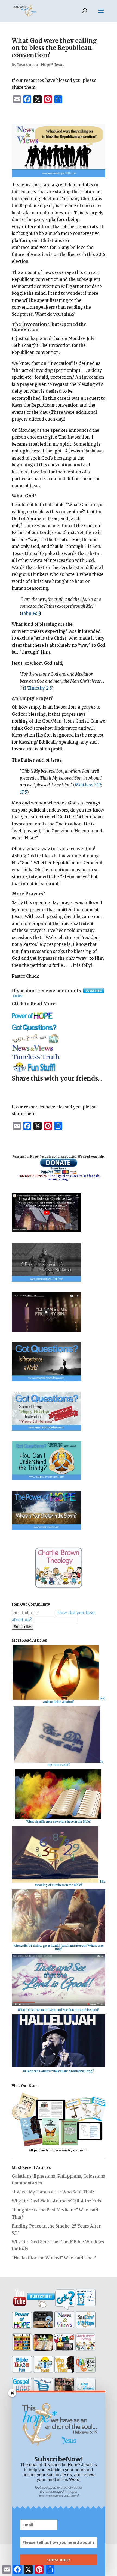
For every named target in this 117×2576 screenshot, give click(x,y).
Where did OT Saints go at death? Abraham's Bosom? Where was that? (59, 1947)
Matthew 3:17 (88, 785)
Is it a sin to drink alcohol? (74, 1700)
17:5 (23, 792)
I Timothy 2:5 (38, 688)
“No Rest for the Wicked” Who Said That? (54, 2258)
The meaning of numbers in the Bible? (70, 1883)
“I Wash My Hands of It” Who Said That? (53, 2192)
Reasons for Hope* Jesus (41, 65)
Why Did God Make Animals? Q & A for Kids (56, 2201)
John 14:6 (30, 613)
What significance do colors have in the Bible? (59, 1822)
